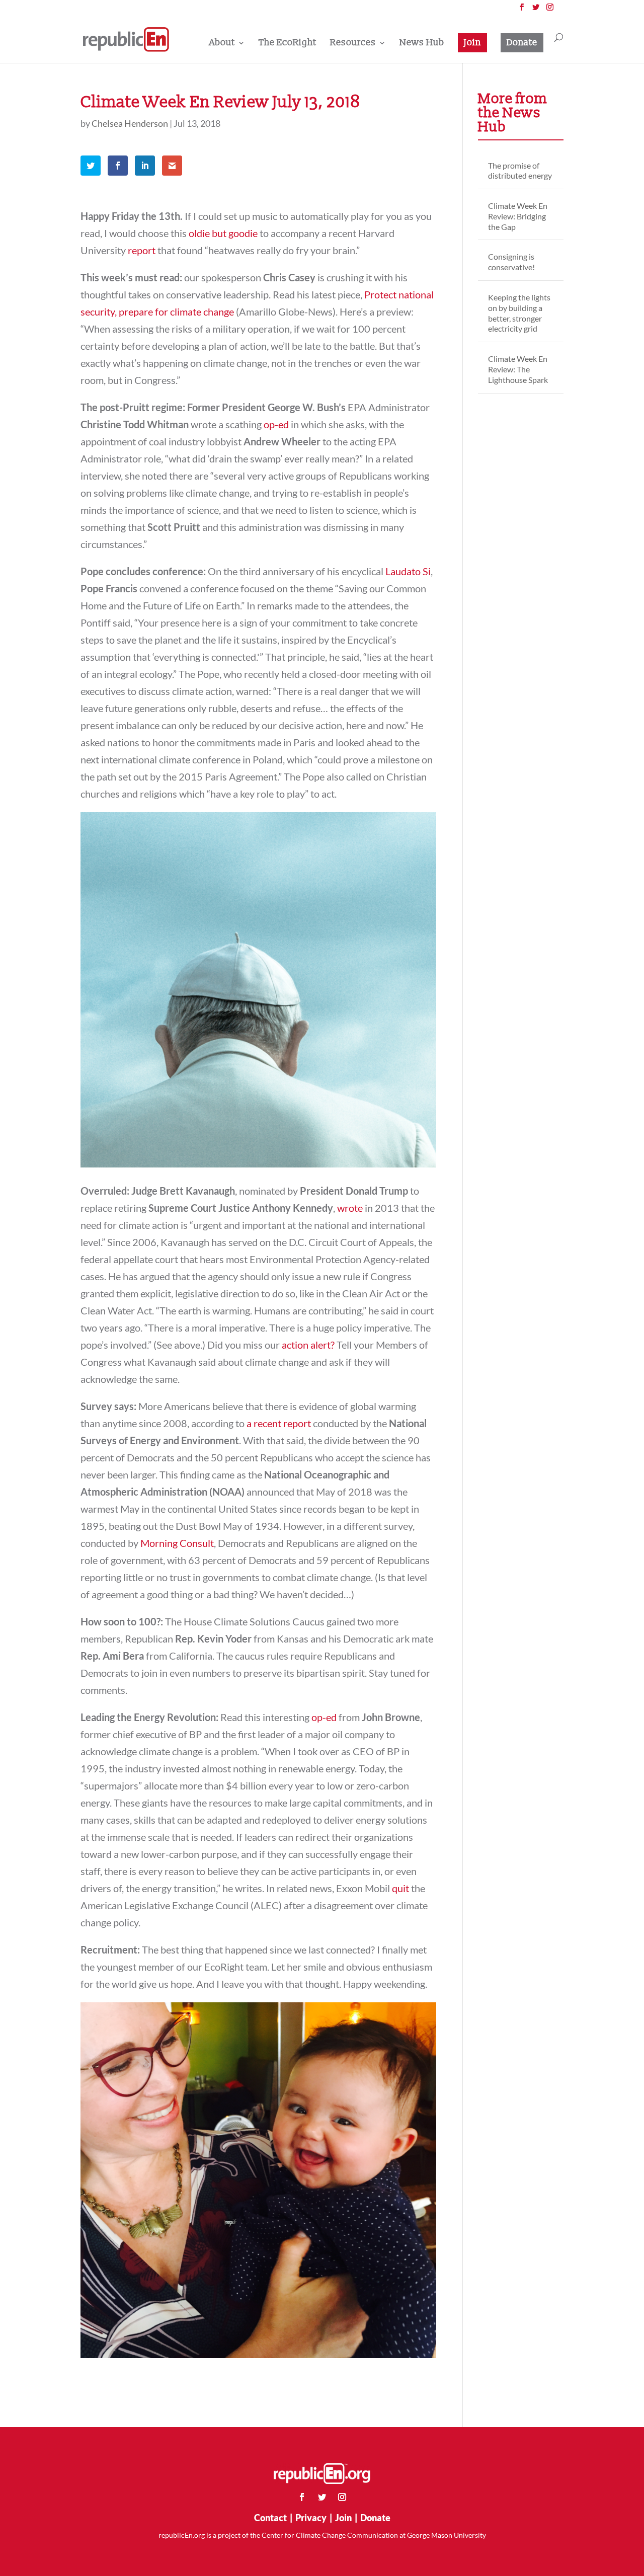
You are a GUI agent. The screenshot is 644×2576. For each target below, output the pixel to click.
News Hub (422, 44)
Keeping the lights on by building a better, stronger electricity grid (519, 313)
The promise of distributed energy (520, 171)
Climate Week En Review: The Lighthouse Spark (518, 369)
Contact (270, 2518)
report (142, 250)
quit (400, 1888)
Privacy (311, 2518)
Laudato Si (408, 571)
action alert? (308, 1345)
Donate (522, 43)
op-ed (276, 424)
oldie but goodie (223, 233)
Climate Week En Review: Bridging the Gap (518, 216)
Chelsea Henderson (130, 123)
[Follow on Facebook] (302, 2497)
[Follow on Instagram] (342, 2497)
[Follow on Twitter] (322, 2497)
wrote (350, 1208)
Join (472, 43)
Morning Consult (177, 1543)
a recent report (279, 1423)
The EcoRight (288, 44)
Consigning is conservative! (511, 262)
